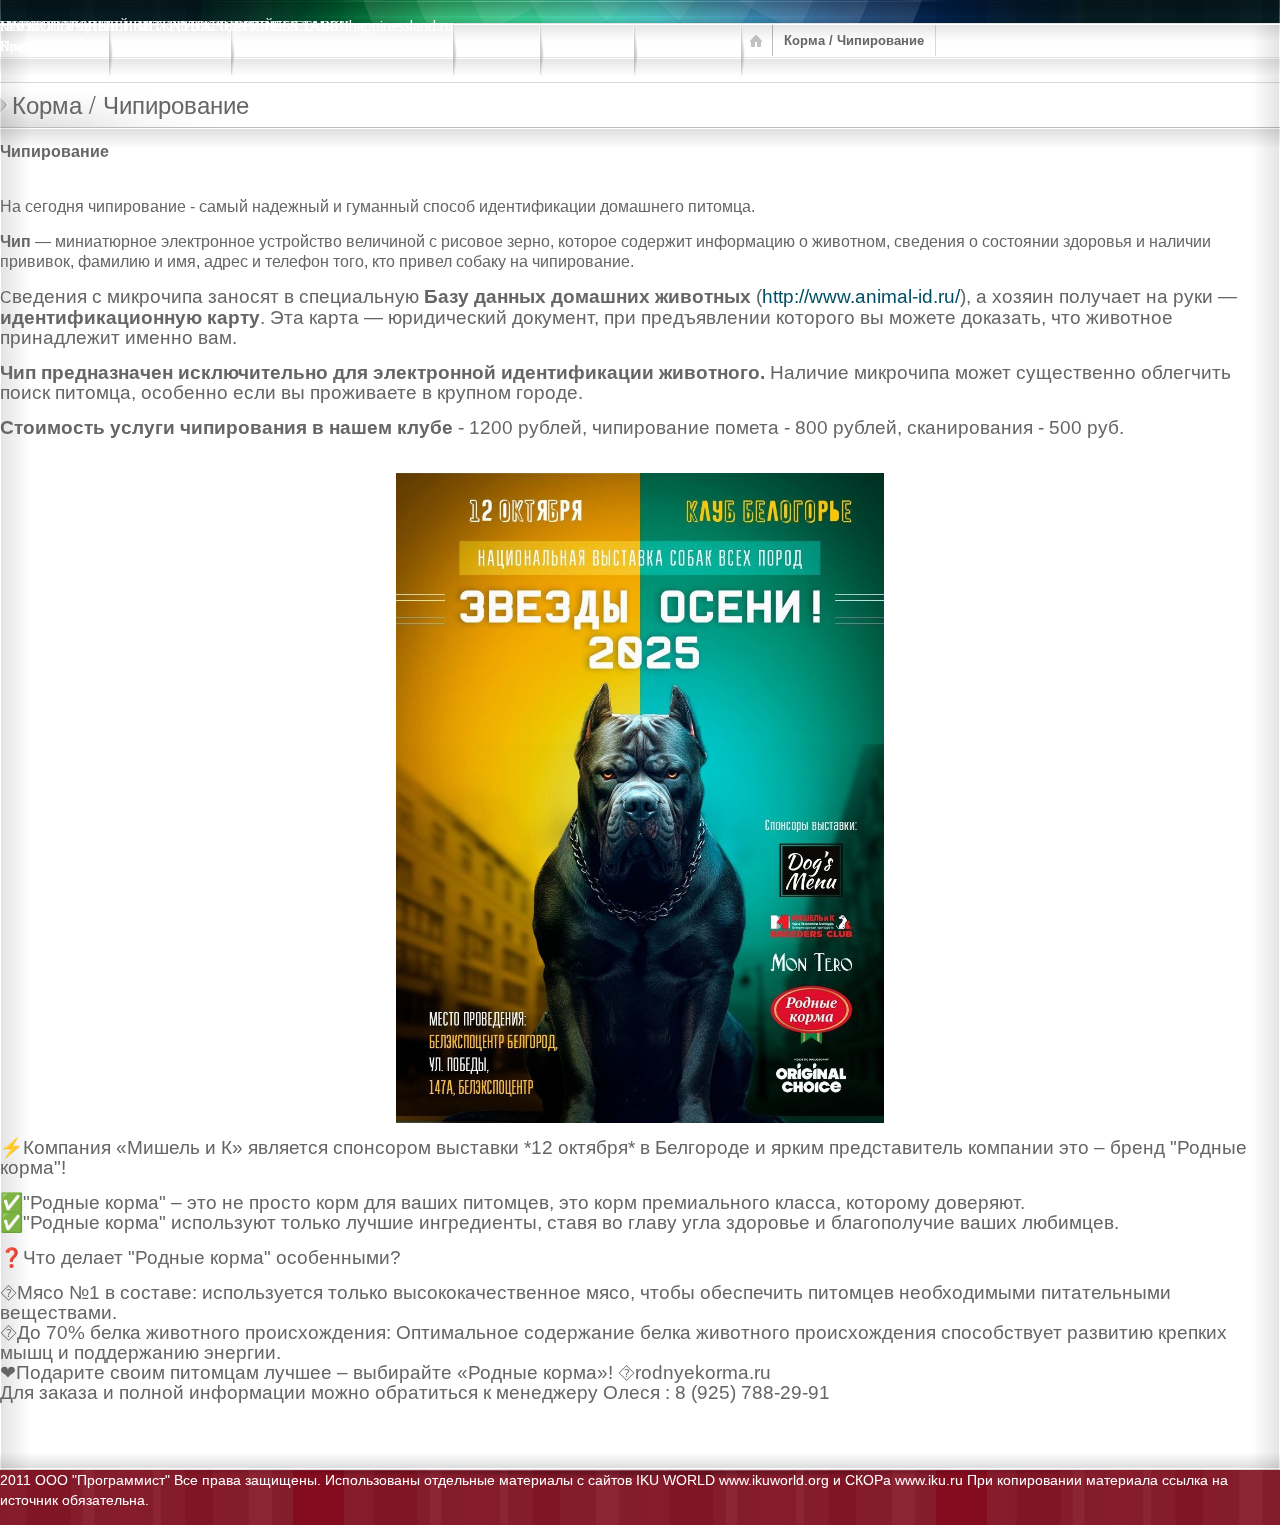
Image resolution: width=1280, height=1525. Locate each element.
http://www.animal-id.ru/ (861, 296)
